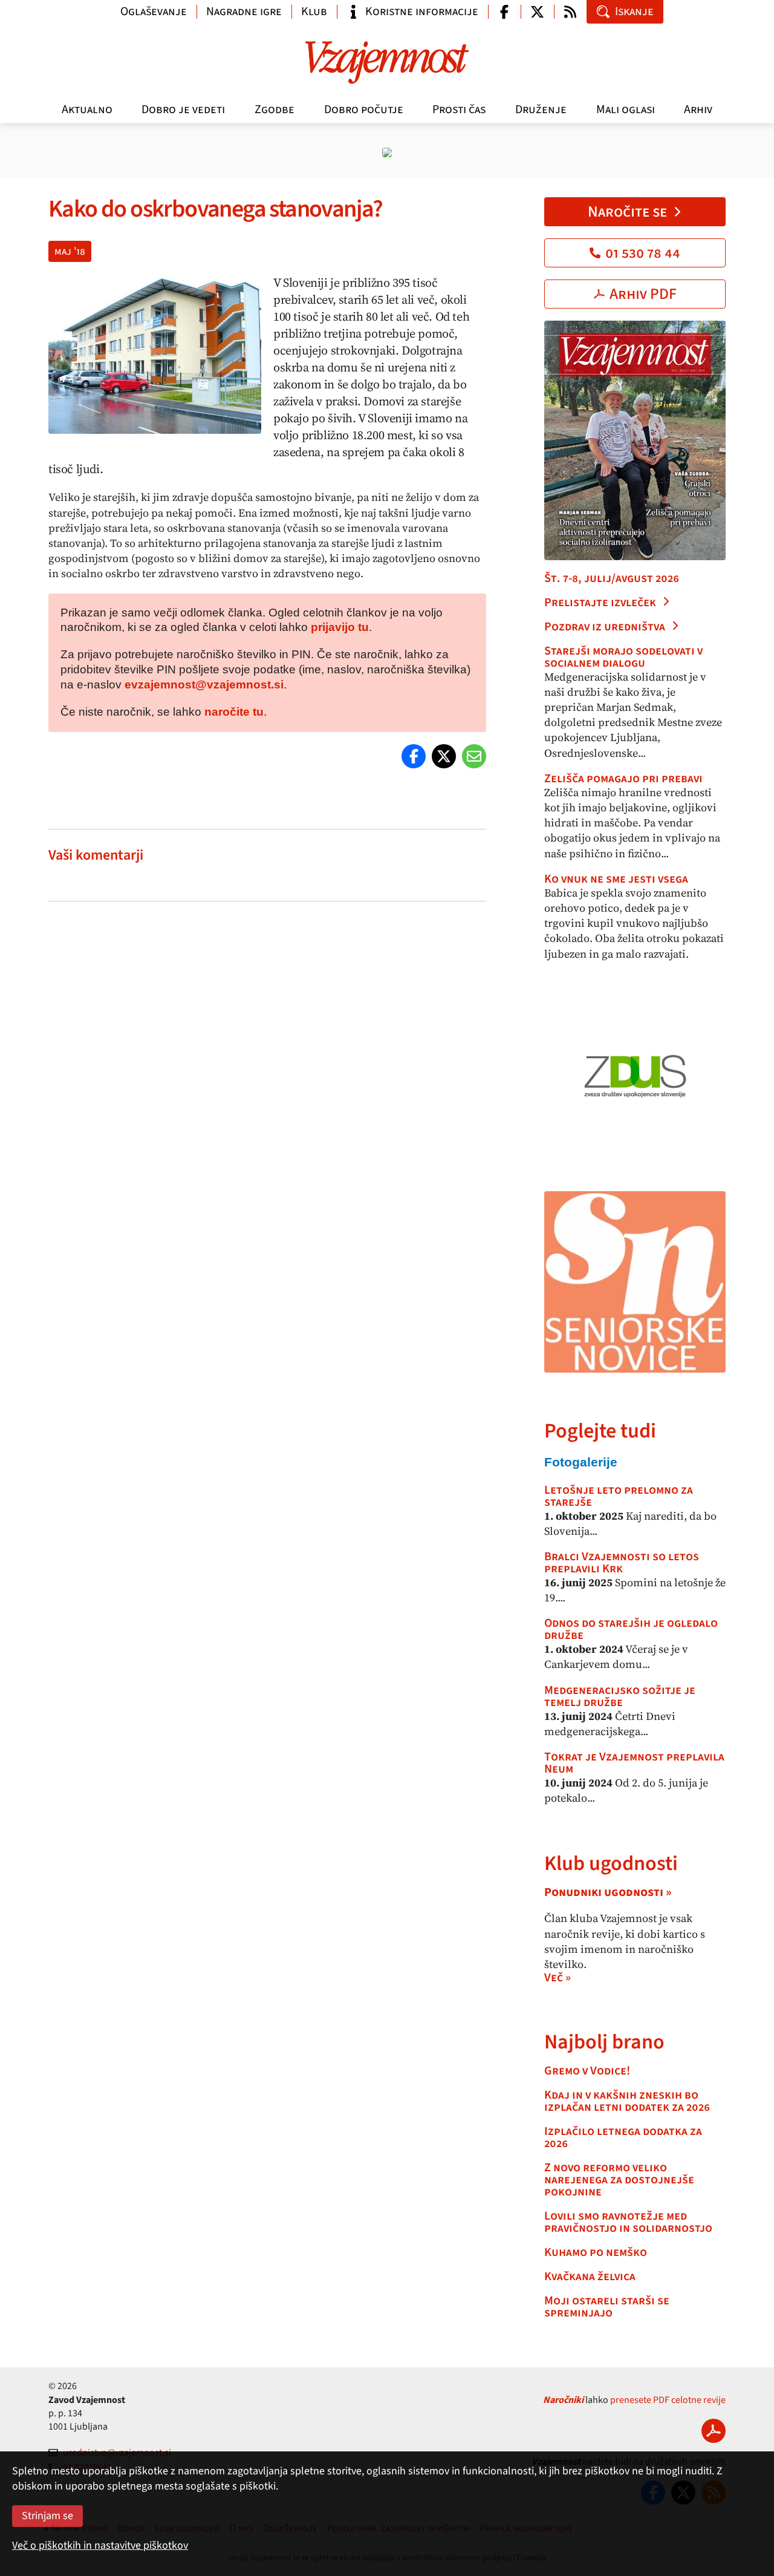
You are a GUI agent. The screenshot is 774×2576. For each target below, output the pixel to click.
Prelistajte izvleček (600, 603)
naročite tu (234, 712)
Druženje (541, 110)
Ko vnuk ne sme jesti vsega (616, 879)
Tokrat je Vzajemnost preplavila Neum (634, 1763)
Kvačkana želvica (590, 2277)
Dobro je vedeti (183, 110)
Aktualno (87, 110)
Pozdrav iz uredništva (605, 627)
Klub (314, 11)
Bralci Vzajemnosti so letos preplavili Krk (622, 1563)
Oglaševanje (154, 11)
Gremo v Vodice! (587, 2071)
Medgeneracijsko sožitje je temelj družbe (620, 1696)
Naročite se (627, 212)
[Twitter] (444, 756)
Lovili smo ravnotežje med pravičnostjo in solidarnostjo (628, 2222)
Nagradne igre (244, 11)
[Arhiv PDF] (714, 2431)
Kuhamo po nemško (596, 2252)
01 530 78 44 (643, 253)
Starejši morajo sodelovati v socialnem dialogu (623, 657)
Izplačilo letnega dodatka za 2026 (623, 2137)
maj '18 (70, 251)
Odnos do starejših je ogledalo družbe (631, 1629)
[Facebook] (414, 756)
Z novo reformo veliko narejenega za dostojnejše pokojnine (619, 2180)
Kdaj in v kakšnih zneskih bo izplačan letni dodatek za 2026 (627, 2101)
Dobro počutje (364, 110)
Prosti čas (459, 110)
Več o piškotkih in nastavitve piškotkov (100, 2545)
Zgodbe (275, 110)
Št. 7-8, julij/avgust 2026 (612, 578)
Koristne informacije (422, 11)
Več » (558, 1978)
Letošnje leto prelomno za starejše (619, 1496)
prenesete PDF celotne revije (668, 2400)
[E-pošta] (474, 756)
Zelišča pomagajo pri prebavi (623, 779)
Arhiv (698, 110)
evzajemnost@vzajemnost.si (204, 685)
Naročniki (563, 2400)
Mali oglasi (626, 110)
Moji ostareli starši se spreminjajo (607, 2307)
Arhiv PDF (643, 294)
